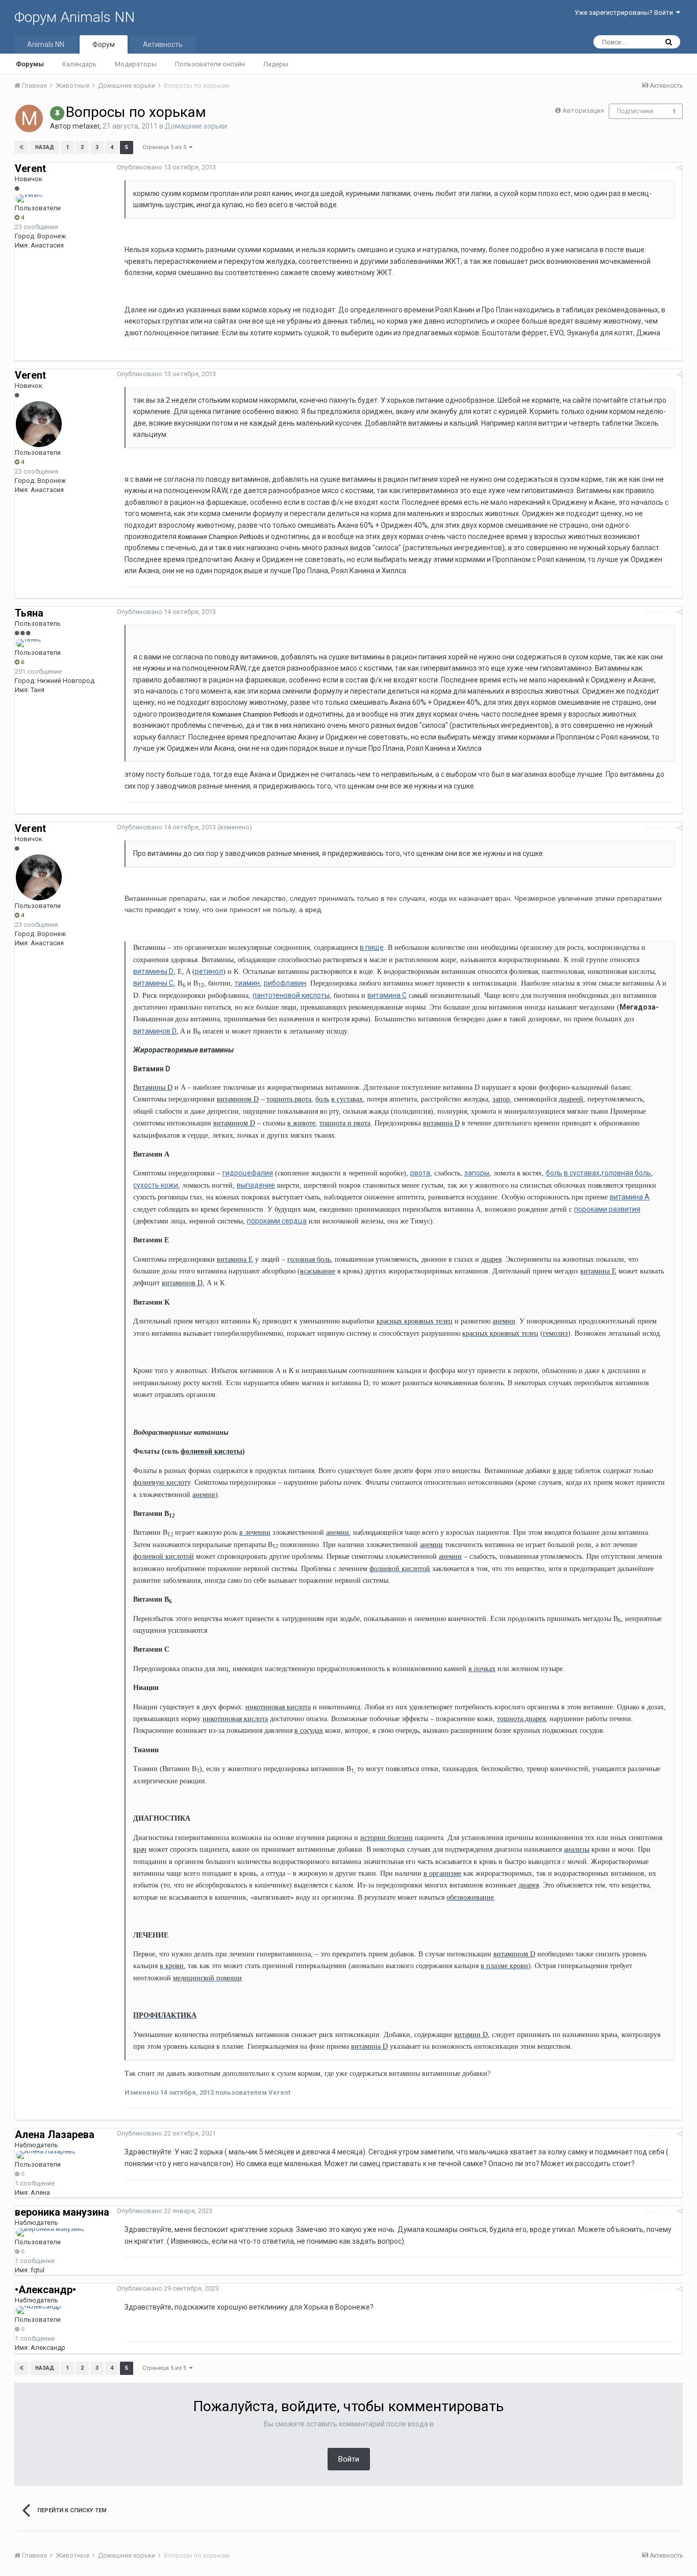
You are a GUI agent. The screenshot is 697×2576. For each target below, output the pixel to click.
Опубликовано (166, 167)
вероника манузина (62, 2212)
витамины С (153, 983)
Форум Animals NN (74, 17)
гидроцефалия (248, 1173)
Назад (45, 147)
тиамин (247, 983)
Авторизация (583, 111)
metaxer (86, 126)
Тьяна (29, 613)
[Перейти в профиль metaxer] (29, 118)
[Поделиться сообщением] (679, 168)
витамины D (153, 971)
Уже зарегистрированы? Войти (625, 13)
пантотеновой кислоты (291, 995)
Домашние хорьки (196, 126)
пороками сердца (277, 1221)
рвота (420, 1173)
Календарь (79, 64)
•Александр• (45, 2290)
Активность (163, 44)
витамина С (387, 995)
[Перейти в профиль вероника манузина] (50, 2232)
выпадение (256, 1185)
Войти (349, 2459)
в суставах (582, 1173)
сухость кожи (156, 1185)
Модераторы (136, 64)
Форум (104, 44)
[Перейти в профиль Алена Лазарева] (46, 2155)
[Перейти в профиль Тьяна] (29, 643)
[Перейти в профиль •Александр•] (40, 2310)
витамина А (630, 1197)
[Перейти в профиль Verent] (29, 199)
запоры (477, 1173)
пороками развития (607, 1209)
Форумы (30, 64)
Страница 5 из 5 (166, 147)
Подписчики (635, 111)
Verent (30, 168)
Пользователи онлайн (210, 64)
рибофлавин (285, 983)
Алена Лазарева (55, 2135)
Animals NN (46, 44)
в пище (372, 947)
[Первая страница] (21, 148)
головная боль (626, 1173)
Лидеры (276, 64)
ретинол (209, 971)
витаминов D (155, 1031)
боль (554, 1173)
